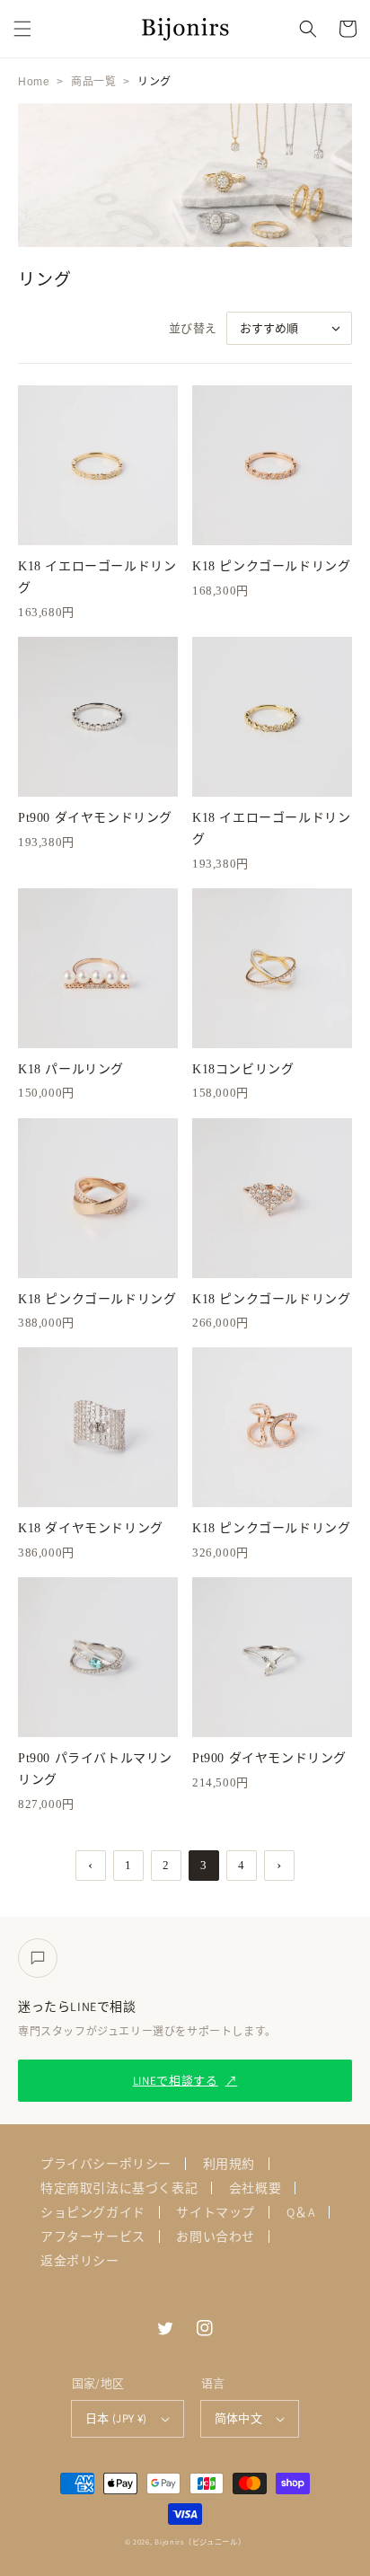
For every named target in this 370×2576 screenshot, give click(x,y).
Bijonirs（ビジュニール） (200, 2541)
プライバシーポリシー (106, 2164)
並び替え (193, 328)
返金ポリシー (80, 2261)
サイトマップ (216, 2212)
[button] (22, 29)
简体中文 (239, 2418)
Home (34, 82)
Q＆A (301, 2212)
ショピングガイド (93, 2212)
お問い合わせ (216, 2236)
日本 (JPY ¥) (116, 2418)
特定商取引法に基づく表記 (119, 2188)
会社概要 (255, 2188)
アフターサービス (93, 2236)
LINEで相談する (185, 2081)
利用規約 (229, 2164)
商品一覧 (93, 82)
